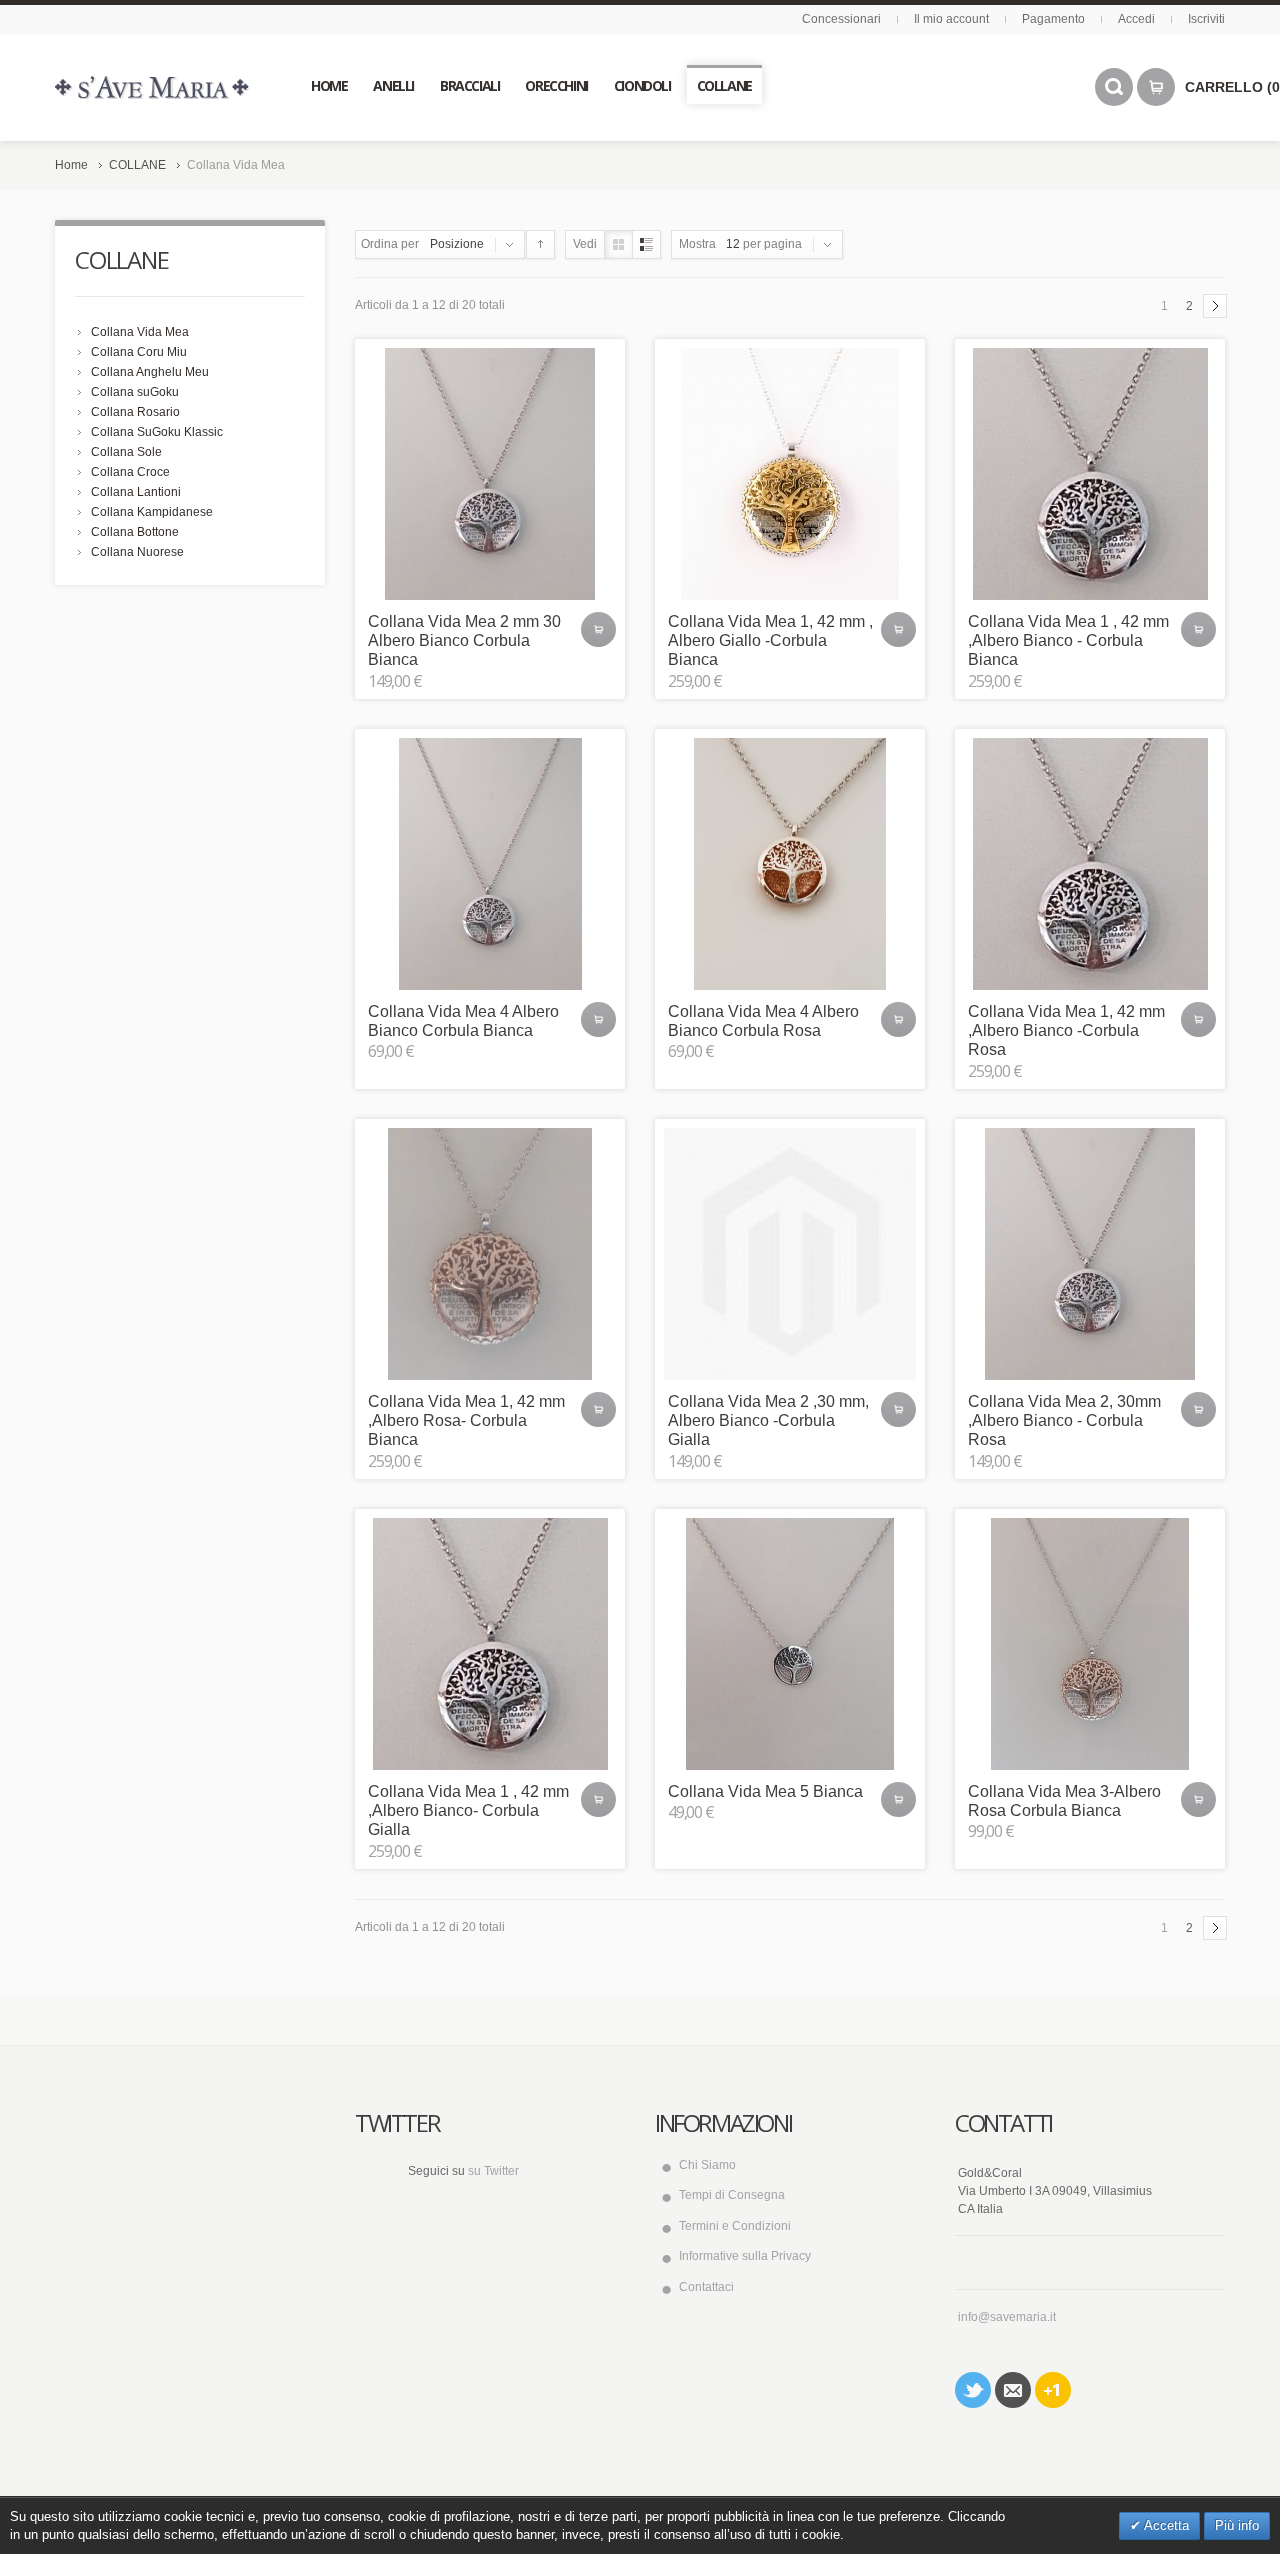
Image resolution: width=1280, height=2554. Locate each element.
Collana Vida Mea (140, 332)
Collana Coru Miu (139, 352)
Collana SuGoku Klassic (157, 432)
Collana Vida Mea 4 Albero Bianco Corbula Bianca (463, 1021)
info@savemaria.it (1007, 2317)
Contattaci (706, 2287)
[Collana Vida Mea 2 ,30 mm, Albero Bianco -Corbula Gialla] (790, 1254)
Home (71, 165)
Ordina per (390, 244)
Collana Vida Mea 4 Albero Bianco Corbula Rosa (763, 1021)
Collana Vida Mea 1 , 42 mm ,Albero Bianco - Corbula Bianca (1068, 640)
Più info (1237, 2525)
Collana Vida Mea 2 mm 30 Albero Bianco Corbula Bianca (464, 640)
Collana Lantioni (136, 492)
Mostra (697, 244)
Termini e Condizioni (735, 2226)
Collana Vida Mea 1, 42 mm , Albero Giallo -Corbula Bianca (770, 640)
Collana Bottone (135, 532)
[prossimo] (1215, 306)
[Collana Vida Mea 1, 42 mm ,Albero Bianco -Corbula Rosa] (1090, 864)
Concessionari (841, 19)
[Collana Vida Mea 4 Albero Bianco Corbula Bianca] (490, 864)
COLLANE (137, 165)
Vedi (585, 244)
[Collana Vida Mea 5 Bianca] (790, 1644)
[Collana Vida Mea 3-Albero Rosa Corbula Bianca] (1090, 1644)
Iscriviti (1206, 19)
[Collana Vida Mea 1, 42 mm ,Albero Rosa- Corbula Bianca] (490, 1254)
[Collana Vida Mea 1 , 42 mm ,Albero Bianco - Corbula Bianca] (1090, 474)
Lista (646, 244)
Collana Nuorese (137, 552)
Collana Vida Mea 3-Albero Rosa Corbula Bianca (1064, 1801)
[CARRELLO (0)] (1156, 87)
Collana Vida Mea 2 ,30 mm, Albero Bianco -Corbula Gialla (768, 1420)
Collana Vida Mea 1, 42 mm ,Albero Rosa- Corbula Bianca (466, 1420)
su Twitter (493, 2171)
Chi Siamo (707, 2165)
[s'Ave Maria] (152, 87)
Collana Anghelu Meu (150, 372)
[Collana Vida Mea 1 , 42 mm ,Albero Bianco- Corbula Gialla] (490, 1644)
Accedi (1136, 19)
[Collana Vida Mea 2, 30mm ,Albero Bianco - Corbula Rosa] (1090, 1254)
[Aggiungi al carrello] (598, 629)
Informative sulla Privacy (745, 2256)
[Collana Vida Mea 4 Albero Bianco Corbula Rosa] (790, 864)
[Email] (1013, 2390)
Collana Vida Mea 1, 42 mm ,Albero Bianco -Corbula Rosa (1066, 1030)
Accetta (1165, 2525)
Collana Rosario (135, 412)
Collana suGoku (135, 392)
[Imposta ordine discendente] (540, 244)
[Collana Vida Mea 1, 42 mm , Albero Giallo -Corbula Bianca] (790, 474)
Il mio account (951, 19)
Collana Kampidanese (152, 512)
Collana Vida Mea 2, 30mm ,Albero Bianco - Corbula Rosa (1064, 1420)
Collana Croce (130, 472)
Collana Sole (126, 452)
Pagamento (1053, 19)
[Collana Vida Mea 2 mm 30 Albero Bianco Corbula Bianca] (490, 474)
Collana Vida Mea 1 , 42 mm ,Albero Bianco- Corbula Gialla (468, 1810)
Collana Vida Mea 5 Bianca (765, 1791)
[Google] (1053, 2390)
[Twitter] (973, 2390)
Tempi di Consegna (732, 2195)
